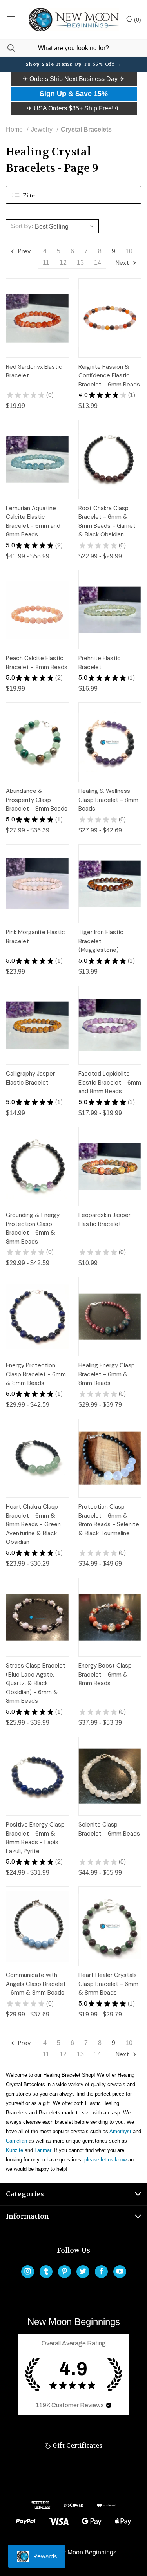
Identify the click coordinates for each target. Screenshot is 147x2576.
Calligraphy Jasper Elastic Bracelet (30, 1078)
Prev (24, 251)
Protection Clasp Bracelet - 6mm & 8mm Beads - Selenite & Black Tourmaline (109, 1520)
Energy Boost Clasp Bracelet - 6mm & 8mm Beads (105, 1674)
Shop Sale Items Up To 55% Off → (74, 64)
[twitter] (83, 2271)
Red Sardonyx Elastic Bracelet (34, 371)
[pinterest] (64, 2271)
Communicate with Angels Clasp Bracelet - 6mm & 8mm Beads (36, 1984)
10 (129, 251)
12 (63, 263)
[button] (73, 79)
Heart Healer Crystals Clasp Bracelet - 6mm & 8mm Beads (108, 1984)
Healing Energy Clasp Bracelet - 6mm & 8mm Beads (107, 1374)
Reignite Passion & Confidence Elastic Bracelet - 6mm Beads (109, 376)
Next (123, 263)
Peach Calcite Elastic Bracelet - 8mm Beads (37, 663)
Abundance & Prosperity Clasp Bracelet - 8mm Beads (37, 800)
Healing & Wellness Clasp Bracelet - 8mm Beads (108, 800)
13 (80, 263)
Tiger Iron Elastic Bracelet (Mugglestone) (101, 941)
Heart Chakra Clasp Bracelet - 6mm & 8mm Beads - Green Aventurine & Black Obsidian (33, 1524)
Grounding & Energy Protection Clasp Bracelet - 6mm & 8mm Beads (33, 1228)
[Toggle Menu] (11, 20)
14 (98, 263)
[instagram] (28, 2271)
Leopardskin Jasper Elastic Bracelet (104, 1219)
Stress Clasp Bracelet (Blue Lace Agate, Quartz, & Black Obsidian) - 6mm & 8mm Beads (36, 1683)
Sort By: (22, 226)
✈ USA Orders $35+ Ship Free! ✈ (73, 108)
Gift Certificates (77, 2445)
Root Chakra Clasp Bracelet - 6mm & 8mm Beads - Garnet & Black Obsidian (107, 522)
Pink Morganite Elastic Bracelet (35, 937)
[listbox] (66, 226)
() (137, 20)
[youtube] (120, 2271)
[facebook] (101, 2271)
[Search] (7, 48)
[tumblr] (46, 2271)
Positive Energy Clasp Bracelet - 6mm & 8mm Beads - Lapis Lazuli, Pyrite (35, 1838)
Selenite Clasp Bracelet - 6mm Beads (109, 1829)
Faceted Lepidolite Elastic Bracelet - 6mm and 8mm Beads (110, 1082)
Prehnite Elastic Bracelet (100, 663)
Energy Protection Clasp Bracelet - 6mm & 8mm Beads (36, 1374)
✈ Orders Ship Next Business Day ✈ (73, 79)
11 (46, 263)
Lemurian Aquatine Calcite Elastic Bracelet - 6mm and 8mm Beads (33, 522)
